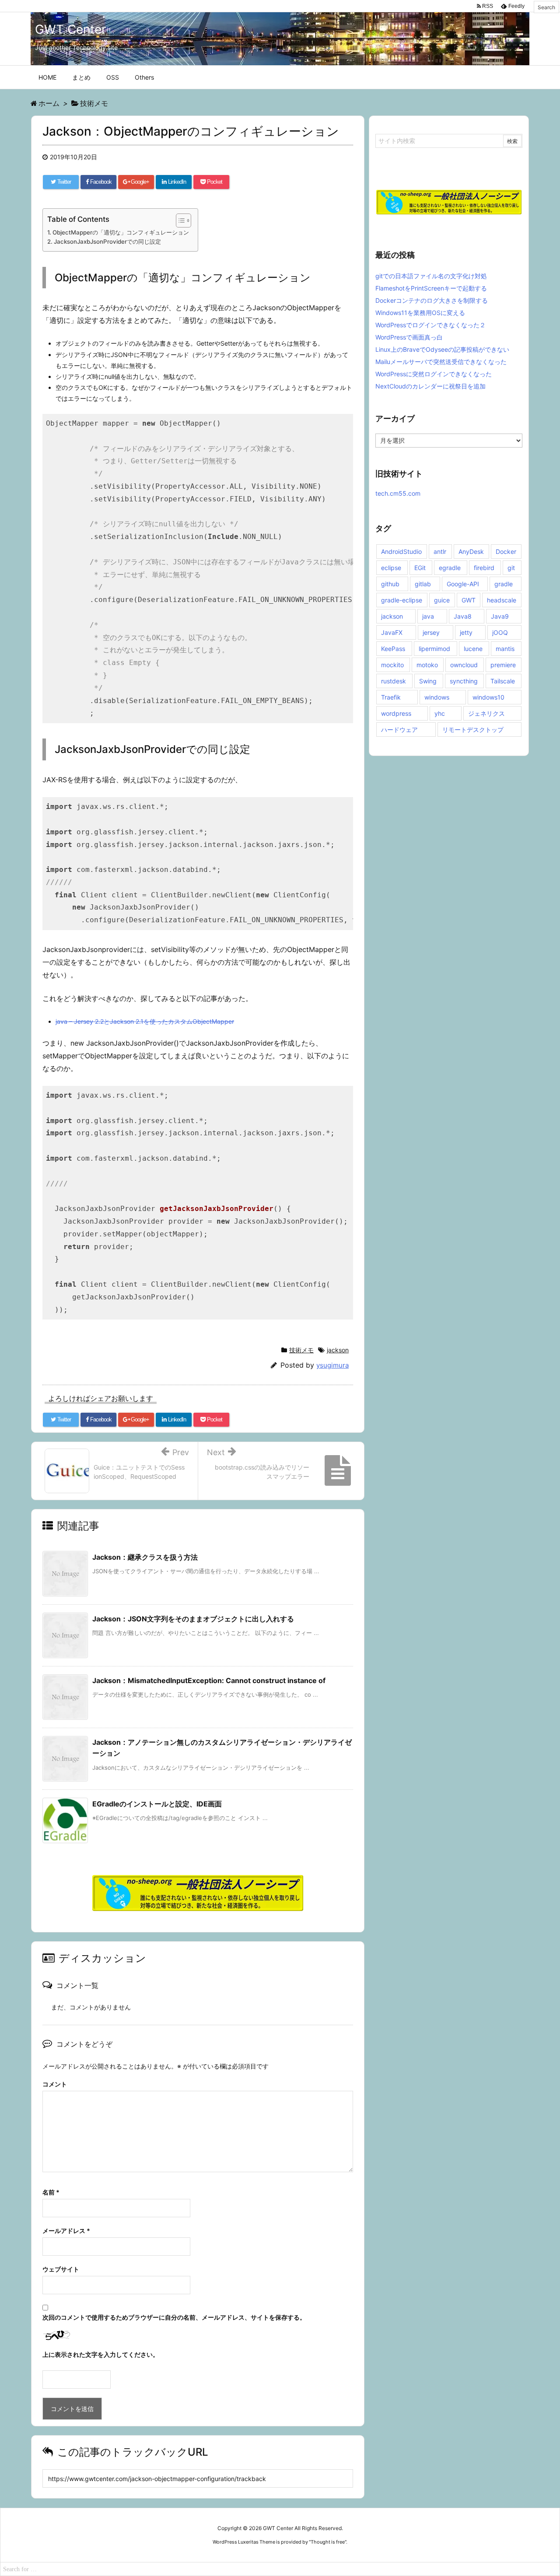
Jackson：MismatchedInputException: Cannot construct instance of (209, 1680)
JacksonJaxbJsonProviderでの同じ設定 (107, 241)
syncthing (464, 681)
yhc (440, 713)
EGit (420, 568)
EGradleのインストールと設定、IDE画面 (157, 1804)
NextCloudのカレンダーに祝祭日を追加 (430, 386)
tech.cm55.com (398, 493)
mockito (392, 665)
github (390, 584)
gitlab (423, 584)
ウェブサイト (61, 2269)
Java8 (463, 616)
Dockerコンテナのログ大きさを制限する (432, 300)
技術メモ (301, 1350)
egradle (450, 568)
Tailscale (503, 681)
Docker (506, 551)
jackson (338, 1350)
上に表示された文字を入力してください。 (101, 2354)
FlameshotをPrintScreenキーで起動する (431, 288)
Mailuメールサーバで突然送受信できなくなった (441, 362)
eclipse (391, 568)
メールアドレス (66, 2231)
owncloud (464, 665)
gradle (504, 584)
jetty (466, 632)
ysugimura (332, 1365)
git (511, 568)
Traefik (391, 697)
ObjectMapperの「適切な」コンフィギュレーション (121, 232)
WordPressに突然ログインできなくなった (434, 374)
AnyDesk (471, 551)
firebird (484, 568)
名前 (51, 2192)
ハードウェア (399, 730)
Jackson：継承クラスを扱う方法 (145, 1557)
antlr (440, 551)
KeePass (393, 649)
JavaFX (392, 632)
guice (442, 600)
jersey (431, 632)
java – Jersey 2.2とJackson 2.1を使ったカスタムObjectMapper (145, 1021)
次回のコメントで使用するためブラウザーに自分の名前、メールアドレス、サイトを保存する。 (174, 2317)
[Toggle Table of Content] (179, 220)
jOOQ (500, 632)
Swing (428, 681)
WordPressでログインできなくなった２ (430, 325)
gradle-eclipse (402, 600)
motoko (427, 665)
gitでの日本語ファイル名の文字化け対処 (431, 276)
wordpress (396, 713)
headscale (502, 600)
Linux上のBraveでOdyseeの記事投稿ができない (442, 349)
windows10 (488, 697)
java (428, 616)
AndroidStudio (401, 551)
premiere (503, 665)
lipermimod (434, 649)
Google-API (463, 584)
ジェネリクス (486, 713)
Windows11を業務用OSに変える (420, 313)
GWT (469, 600)
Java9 (500, 616)
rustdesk (394, 681)
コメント (55, 2084)
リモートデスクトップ (473, 730)
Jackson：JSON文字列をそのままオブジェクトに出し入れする (193, 1619)
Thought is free (328, 2542)
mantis (505, 649)
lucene (473, 649)
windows (437, 697)
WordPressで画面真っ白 (409, 337)
